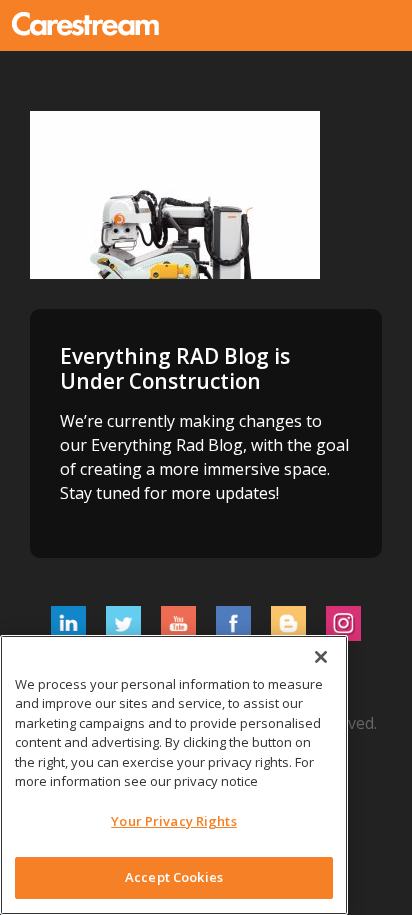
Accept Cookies (174, 877)
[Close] (321, 657)
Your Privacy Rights (173, 821)
